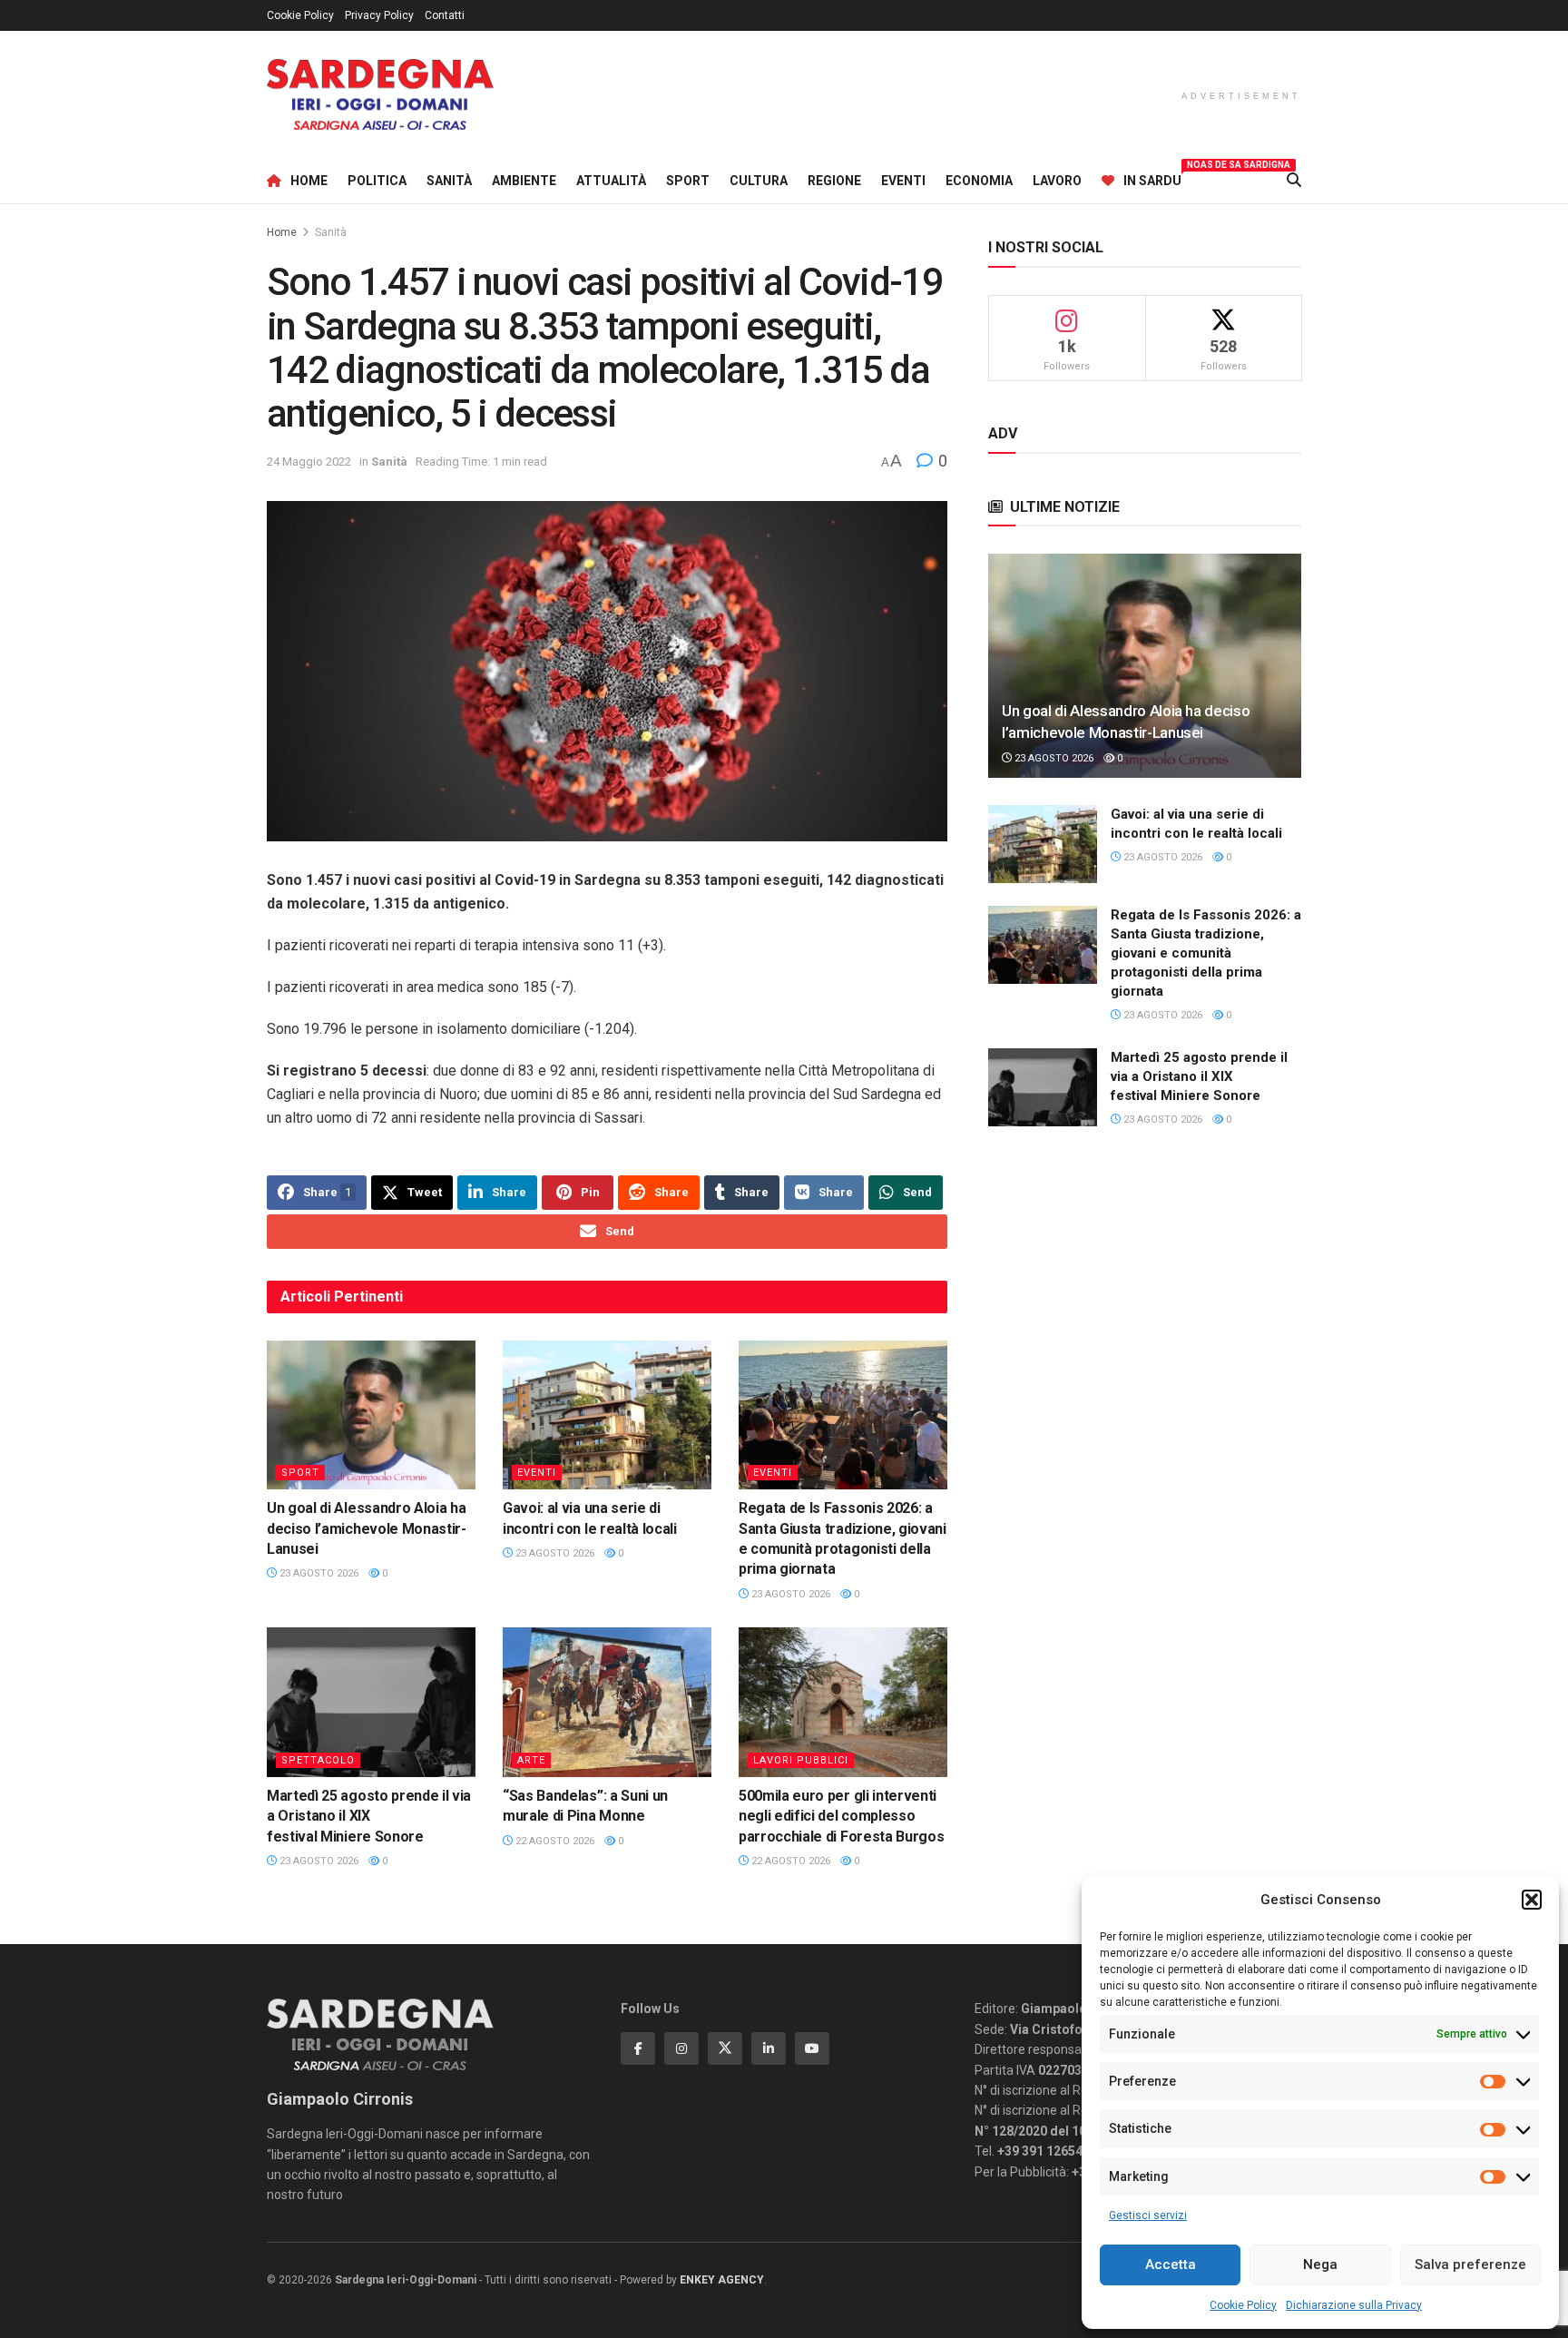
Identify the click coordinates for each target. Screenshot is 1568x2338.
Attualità (611, 181)
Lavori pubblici (801, 1760)
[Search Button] (1294, 181)
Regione (834, 181)
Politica (377, 181)
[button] (1532, 1900)
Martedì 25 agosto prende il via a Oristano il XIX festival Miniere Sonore (369, 1816)
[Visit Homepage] (380, 95)
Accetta (1171, 2264)
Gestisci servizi (1148, 2215)
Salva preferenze (1470, 2264)
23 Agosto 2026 (318, 1573)
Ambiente (524, 181)
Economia (979, 181)
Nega (1320, 2264)
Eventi (903, 181)
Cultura (759, 181)
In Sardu (1152, 178)
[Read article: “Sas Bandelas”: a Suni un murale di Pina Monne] (607, 1702)
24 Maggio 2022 (309, 462)
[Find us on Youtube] (812, 2048)
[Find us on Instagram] (681, 2048)
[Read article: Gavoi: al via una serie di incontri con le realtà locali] (607, 1415)
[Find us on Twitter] (725, 2048)
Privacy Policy (379, 15)
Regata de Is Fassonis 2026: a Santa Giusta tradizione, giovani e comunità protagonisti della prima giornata (1206, 953)
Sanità (449, 181)
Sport (688, 181)
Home (309, 181)
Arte (531, 1760)
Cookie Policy (1243, 2305)
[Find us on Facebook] (638, 2048)
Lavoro (1057, 181)
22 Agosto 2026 (554, 1841)
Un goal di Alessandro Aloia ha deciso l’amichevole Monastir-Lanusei (367, 1528)
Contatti (445, 15)
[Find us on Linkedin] (769, 2048)
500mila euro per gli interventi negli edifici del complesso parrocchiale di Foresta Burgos (841, 1816)
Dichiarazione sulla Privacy (1354, 2305)
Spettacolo (318, 1760)
